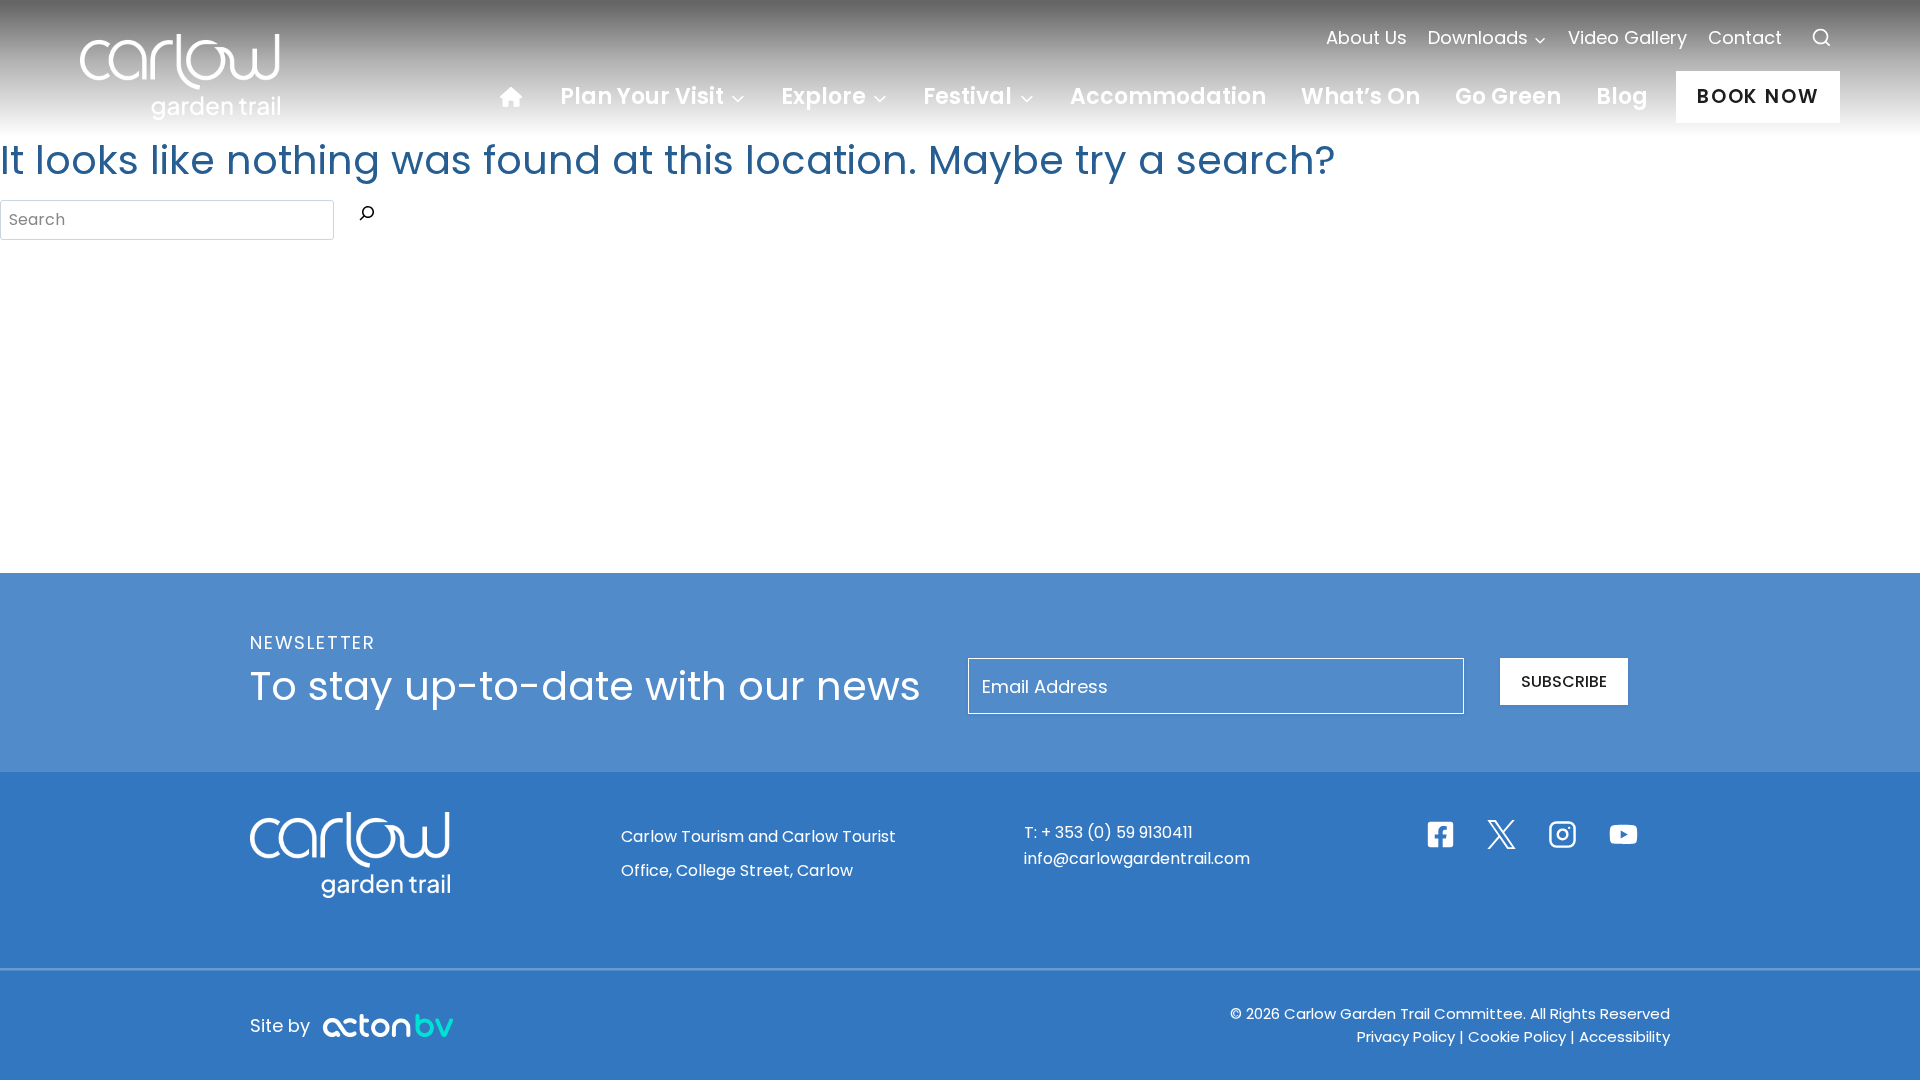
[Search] (367, 217)
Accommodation (1168, 96)
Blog (1622, 96)
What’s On (1360, 96)
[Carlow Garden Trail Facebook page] (1440, 834)
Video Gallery (1627, 37)
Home (521, 97)
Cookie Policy (1517, 1036)
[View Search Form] (1821, 38)
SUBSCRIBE (1564, 681)
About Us (1366, 37)
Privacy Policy (1408, 1036)
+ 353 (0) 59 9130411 (1117, 832)
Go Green (1508, 96)
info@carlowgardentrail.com (1137, 858)
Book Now (1758, 96)
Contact (1745, 37)
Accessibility (1624, 1036)
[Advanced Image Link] (388, 1025)
